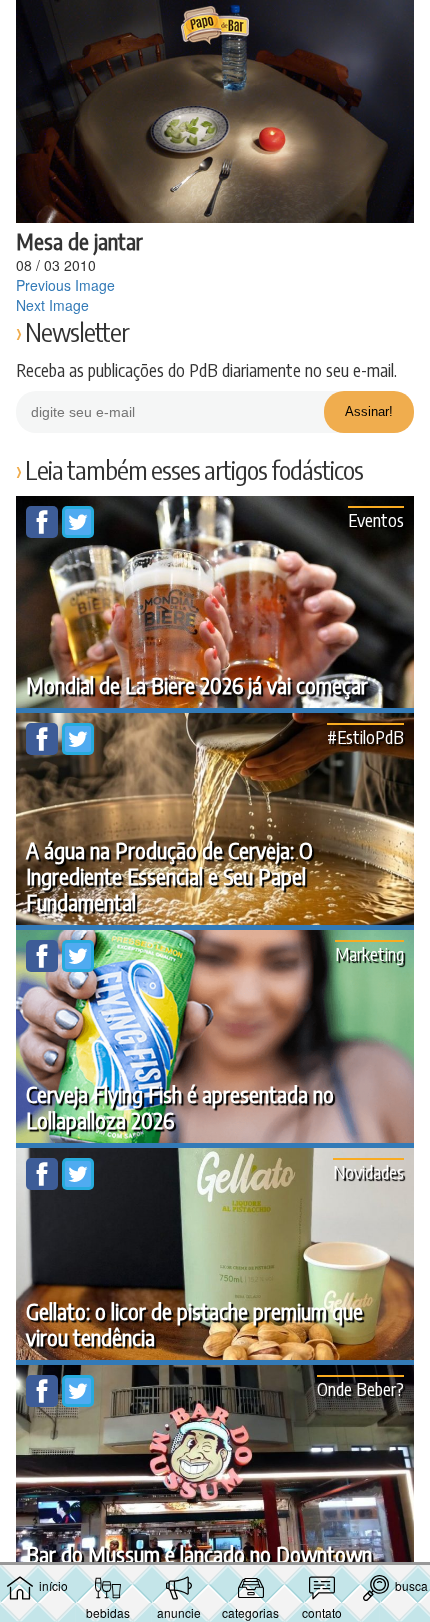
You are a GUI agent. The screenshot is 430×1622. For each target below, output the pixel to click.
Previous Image (65, 285)
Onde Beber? (360, 1388)
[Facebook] (44, 532)
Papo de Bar (215, 26)
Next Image (52, 305)
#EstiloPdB (365, 736)
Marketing (369, 953)
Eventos (376, 519)
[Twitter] (78, 532)
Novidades (368, 1171)
